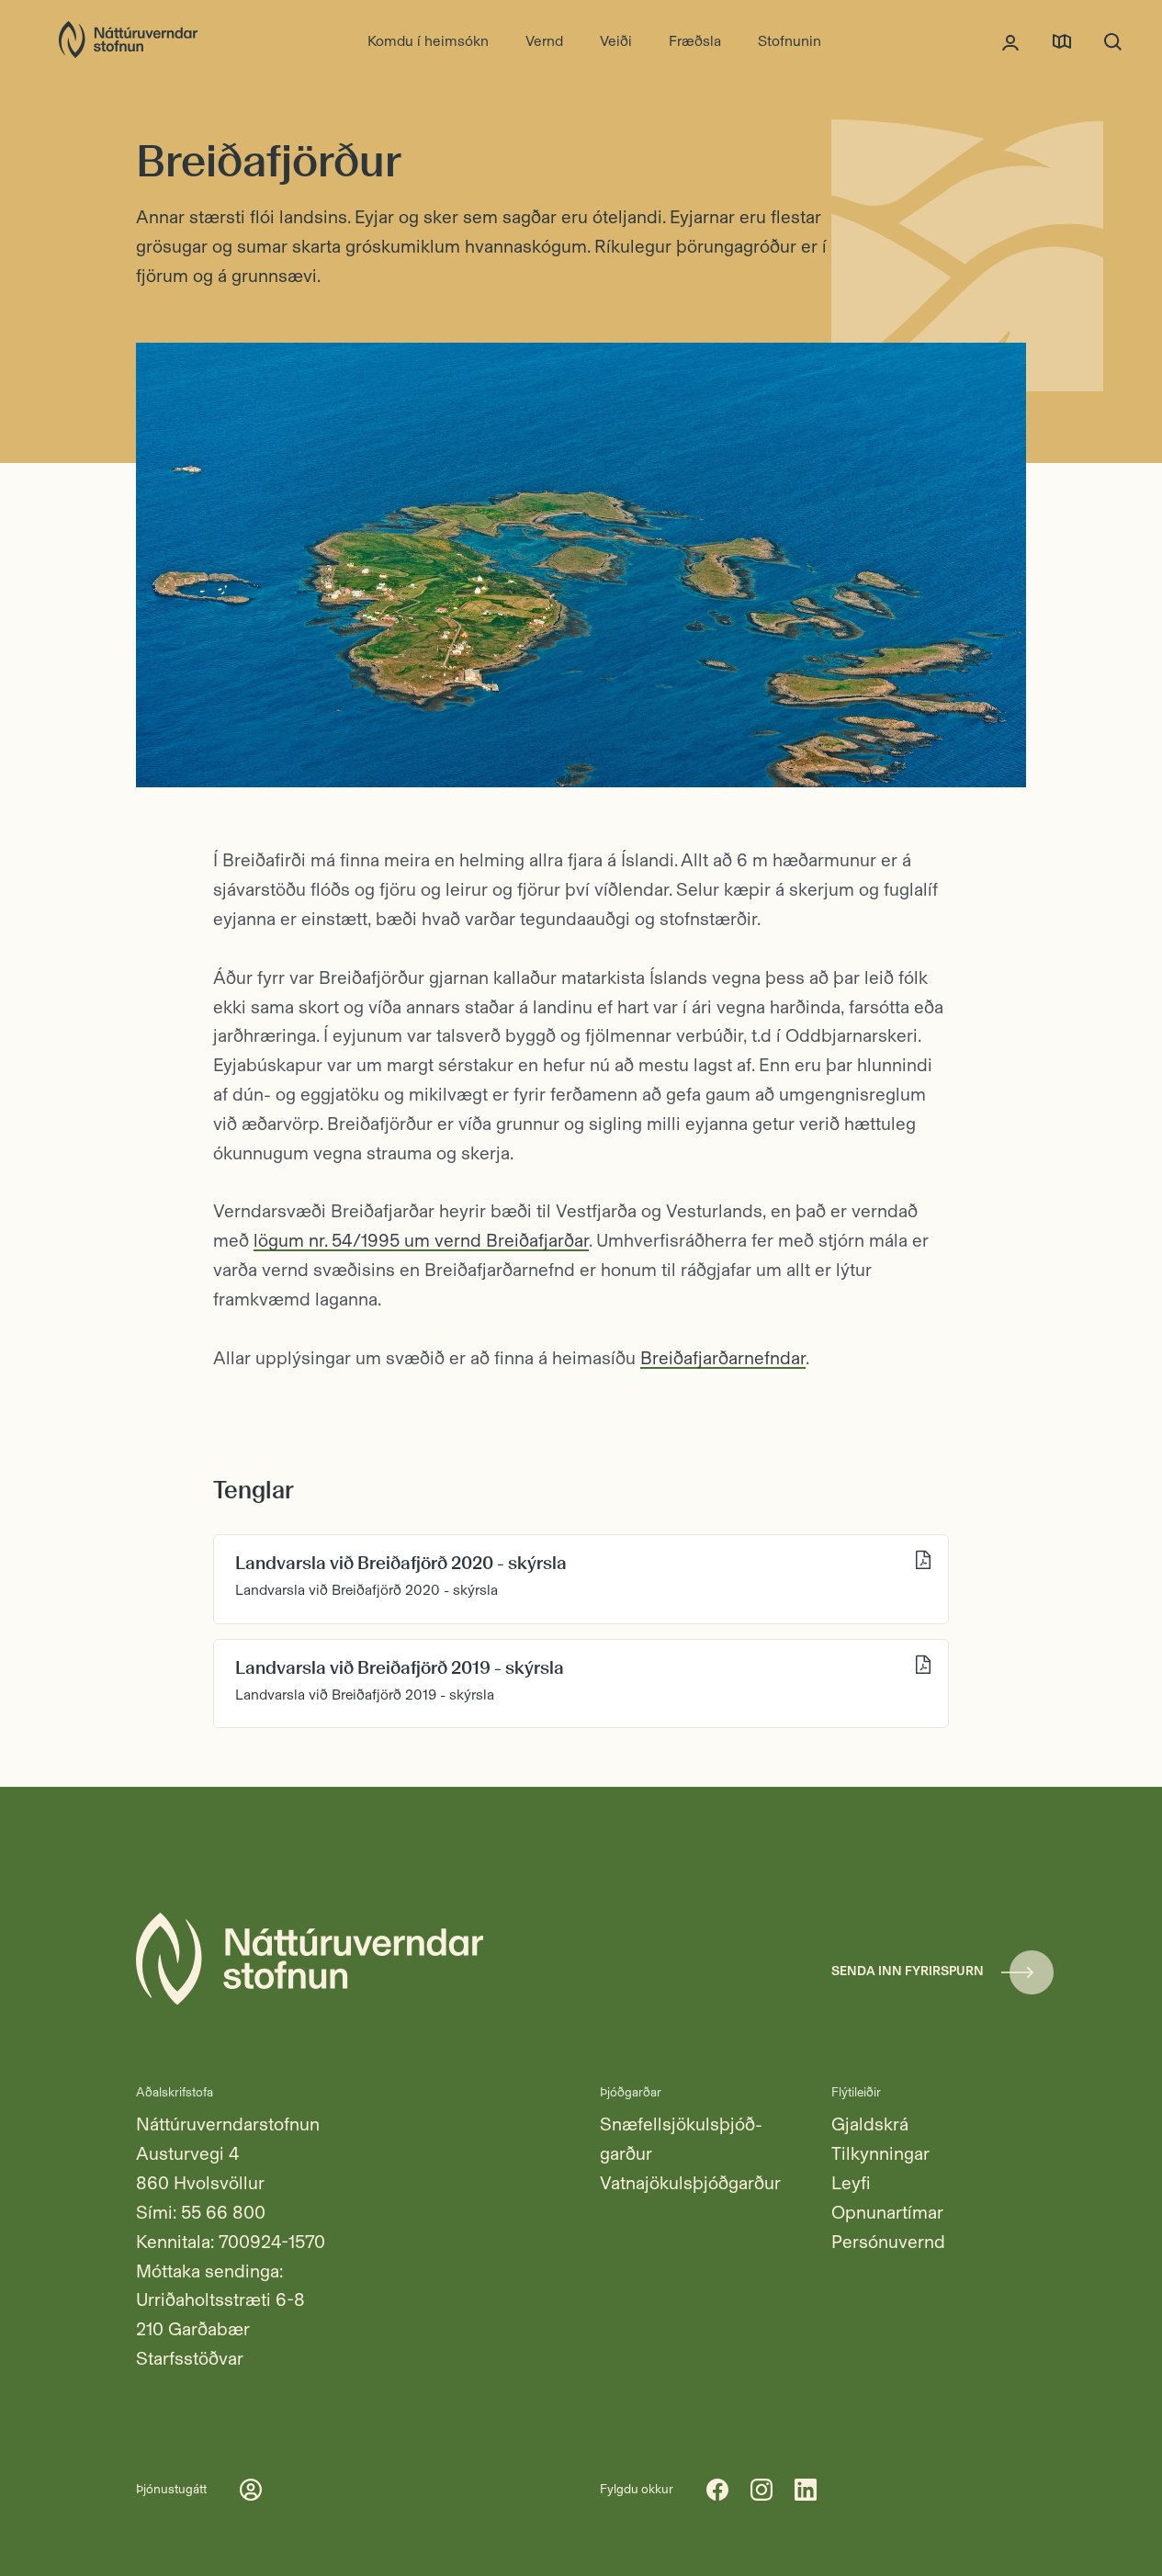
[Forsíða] (128, 41)
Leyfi (851, 2183)
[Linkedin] (806, 2490)
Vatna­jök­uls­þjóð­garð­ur (690, 2183)
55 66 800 (223, 2212)
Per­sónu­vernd (888, 2242)
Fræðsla (695, 41)
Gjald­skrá (870, 2124)
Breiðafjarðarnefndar (723, 1358)
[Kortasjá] (1062, 41)
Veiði (616, 41)
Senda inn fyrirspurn (908, 1971)
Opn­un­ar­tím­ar (887, 2212)
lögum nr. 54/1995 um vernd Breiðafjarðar (421, 1240)
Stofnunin (790, 41)
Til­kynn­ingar (880, 2153)
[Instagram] (762, 2490)
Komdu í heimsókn (428, 41)
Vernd (544, 41)
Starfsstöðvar (190, 2358)
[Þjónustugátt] (1010, 41)
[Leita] (1113, 41)
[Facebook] (717, 2490)
